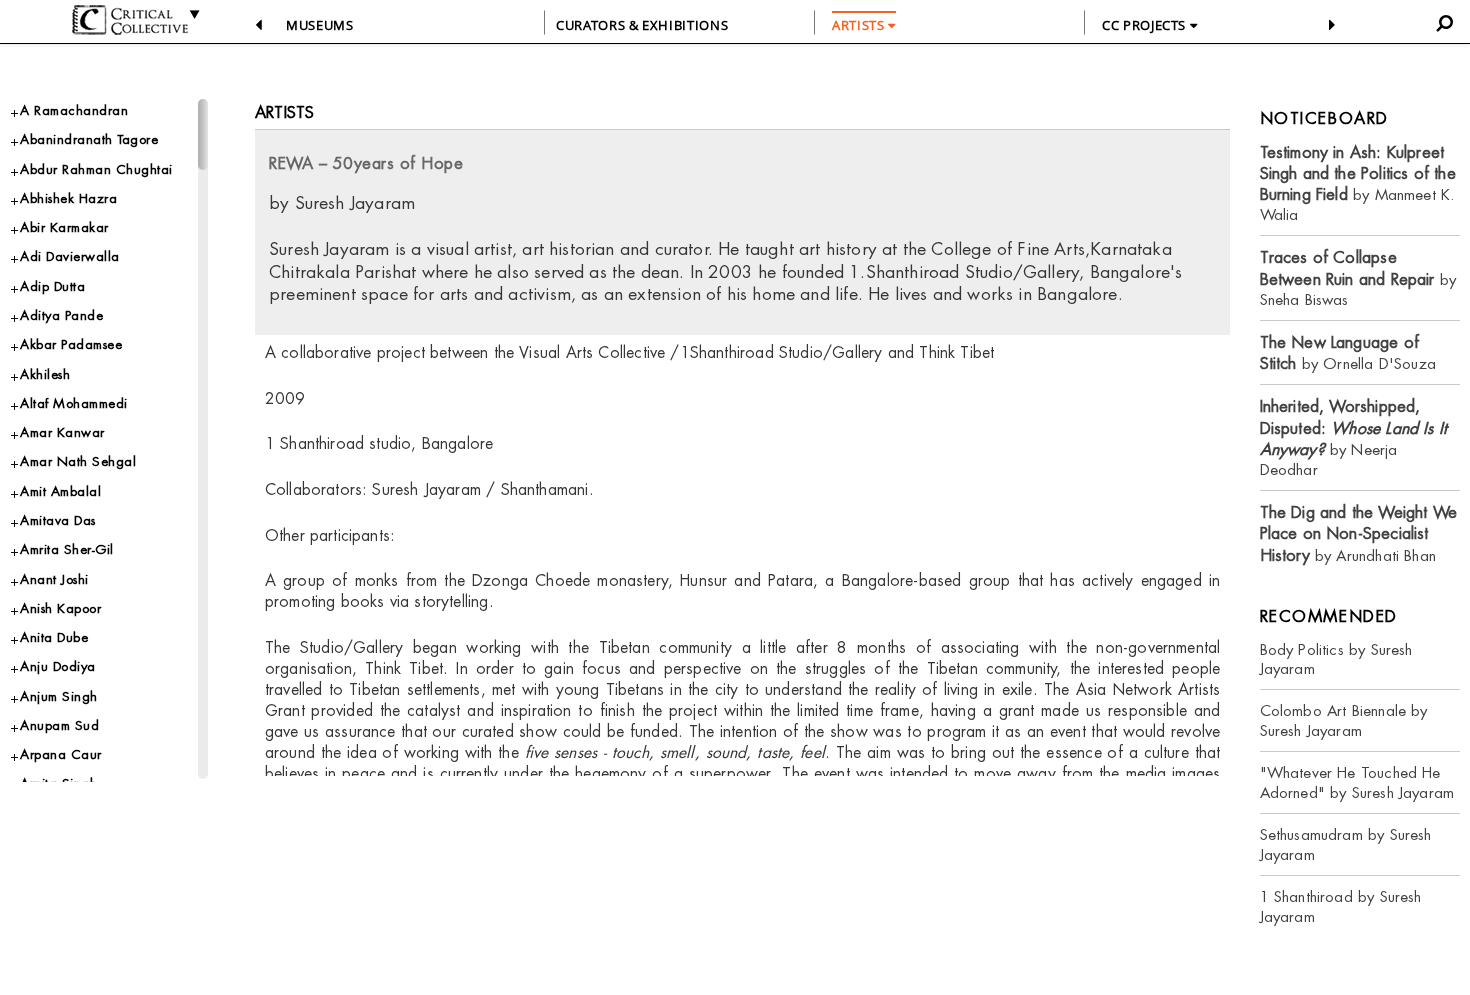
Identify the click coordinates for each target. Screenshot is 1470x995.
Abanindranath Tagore (89, 139)
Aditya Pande (61, 315)
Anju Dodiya (58, 666)
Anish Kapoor (60, 608)
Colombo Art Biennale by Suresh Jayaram (1344, 720)
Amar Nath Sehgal (78, 461)
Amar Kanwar (62, 432)
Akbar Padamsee (71, 344)
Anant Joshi (54, 579)
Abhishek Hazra (68, 198)
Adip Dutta (52, 286)
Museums (320, 25)
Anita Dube (54, 637)
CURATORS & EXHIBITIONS (642, 25)
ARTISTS (860, 25)
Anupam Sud (59, 725)
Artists (284, 112)
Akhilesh (45, 374)
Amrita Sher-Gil (67, 549)
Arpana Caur (61, 754)
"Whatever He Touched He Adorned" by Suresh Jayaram (1357, 782)
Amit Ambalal (60, 491)
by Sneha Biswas (1358, 278)
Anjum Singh (59, 696)
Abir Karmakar (64, 227)
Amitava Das (58, 520)
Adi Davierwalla (70, 256)
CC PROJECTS (1146, 25)
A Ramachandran (74, 110)
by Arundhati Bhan (1359, 534)
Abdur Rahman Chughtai (96, 169)
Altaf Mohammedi (74, 403)
